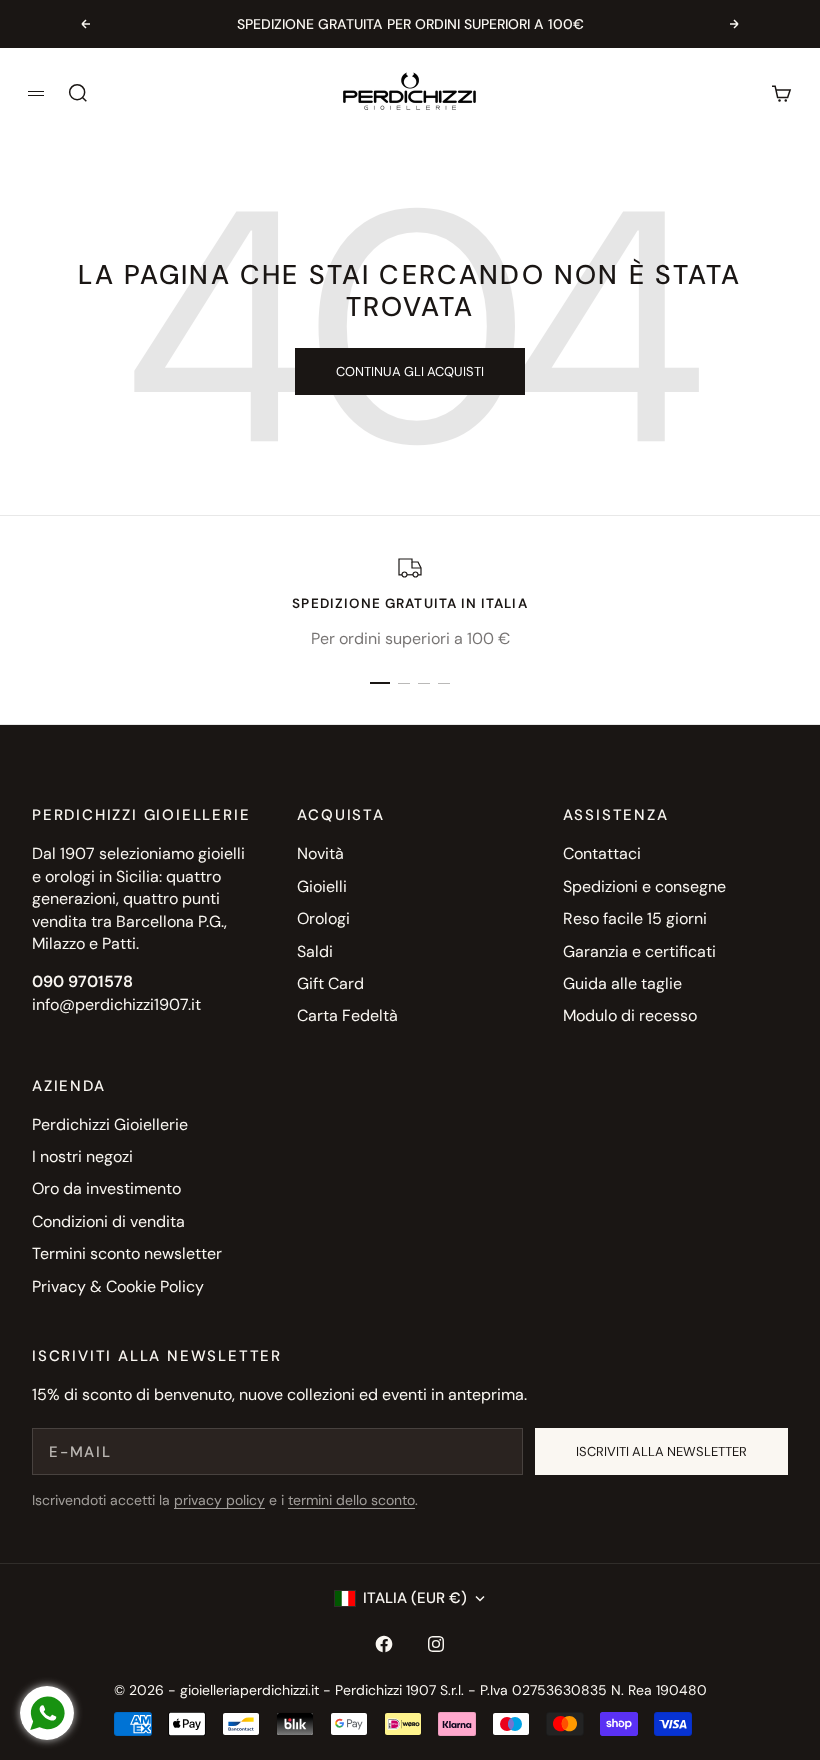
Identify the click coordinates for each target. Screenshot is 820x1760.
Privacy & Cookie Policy (118, 1286)
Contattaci (602, 853)
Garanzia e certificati (639, 951)
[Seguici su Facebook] (384, 1644)
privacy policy (219, 1500)
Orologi (323, 918)
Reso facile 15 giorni (635, 918)
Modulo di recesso (630, 1015)
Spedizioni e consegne (644, 886)
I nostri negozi (82, 1156)
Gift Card (330, 983)
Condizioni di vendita (108, 1221)
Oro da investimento (106, 1188)
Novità (320, 853)
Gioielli (322, 886)
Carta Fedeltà (347, 1015)
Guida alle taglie (622, 983)
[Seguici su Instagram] (436, 1644)
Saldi (315, 951)
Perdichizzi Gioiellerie (110, 1124)
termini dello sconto (351, 1500)
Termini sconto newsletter (127, 1253)
